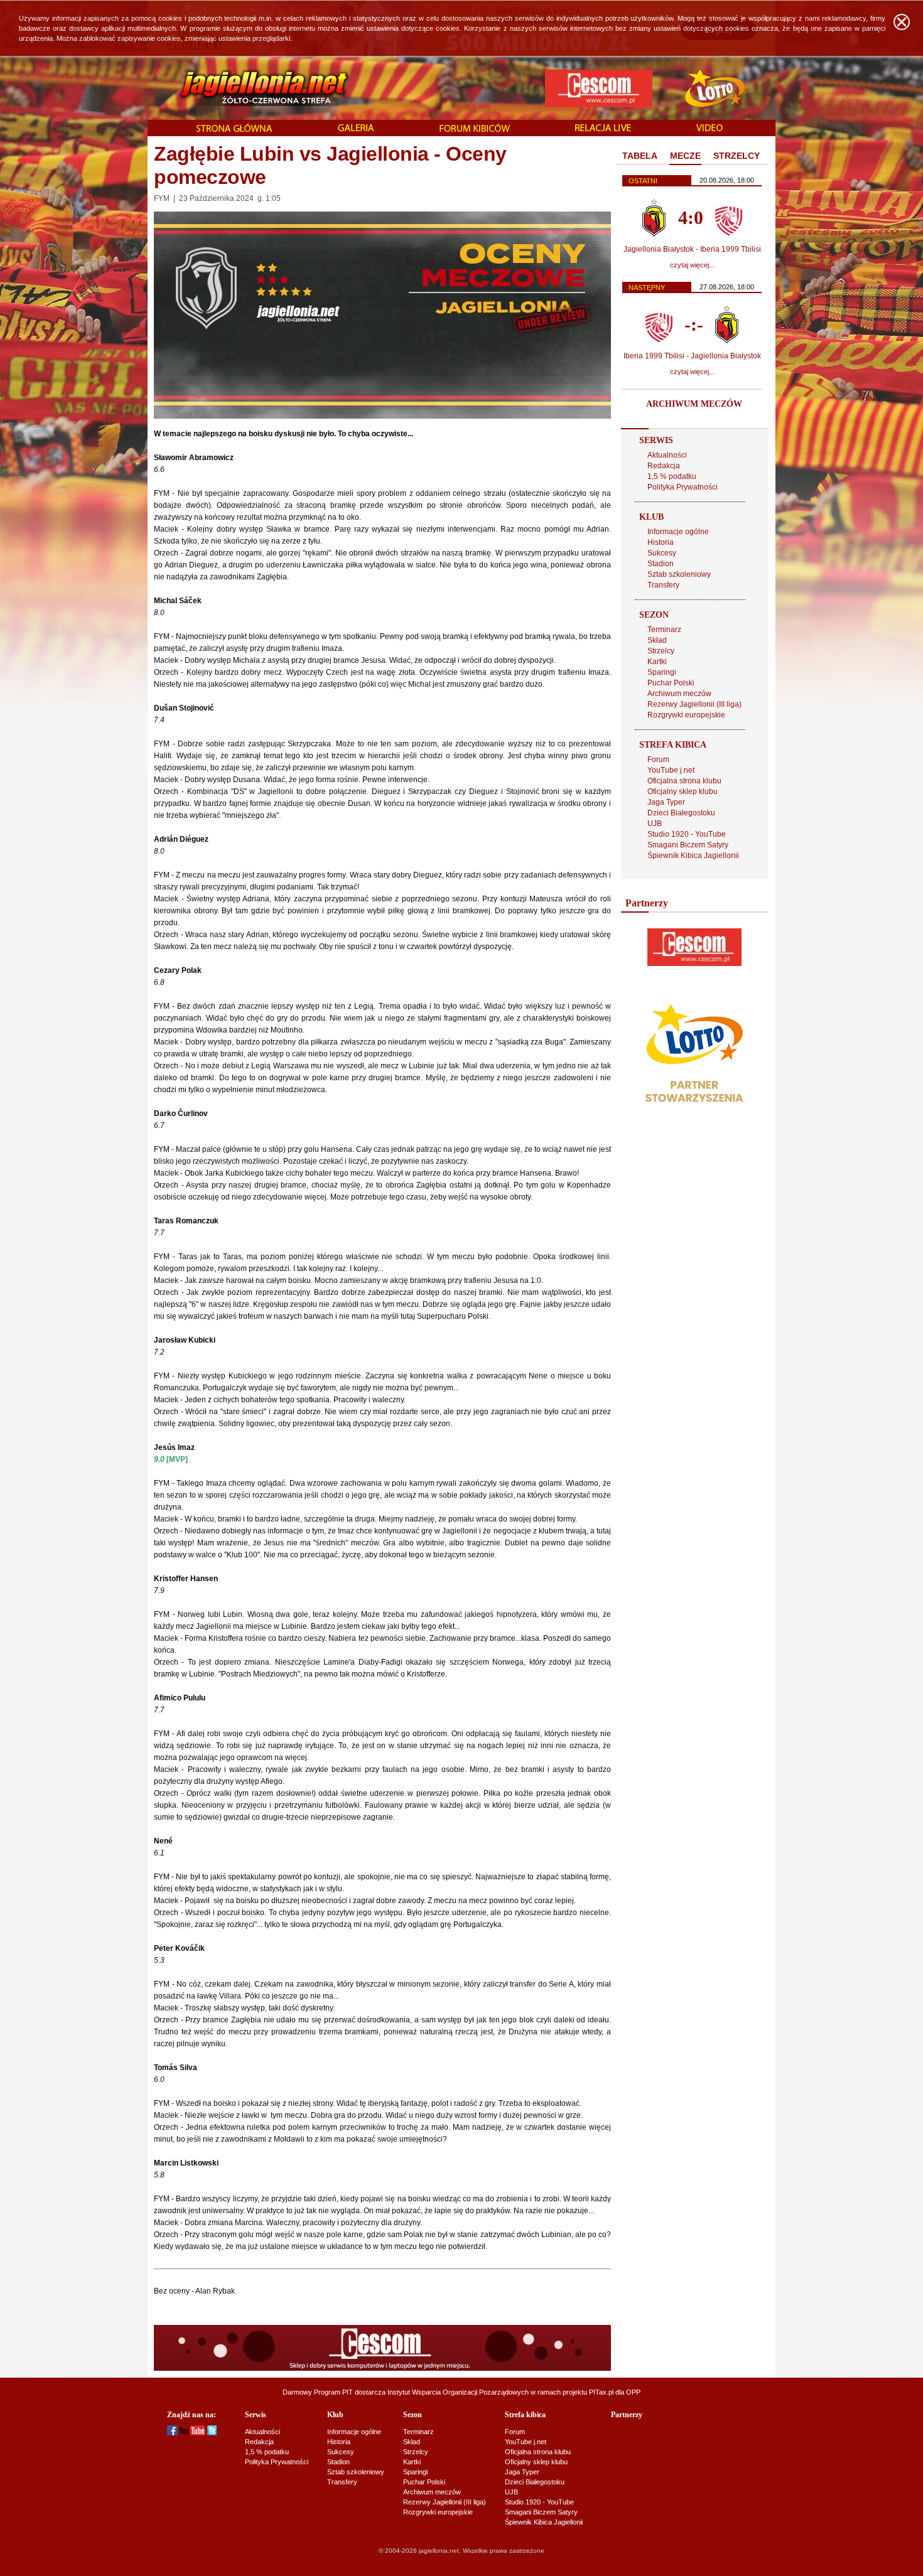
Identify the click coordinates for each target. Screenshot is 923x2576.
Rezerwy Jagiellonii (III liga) (694, 704)
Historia (661, 542)
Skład (657, 640)
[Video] (710, 129)
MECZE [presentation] (685, 156)
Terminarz (664, 630)
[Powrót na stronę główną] (250, 88)
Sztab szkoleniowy (679, 574)
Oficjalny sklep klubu (683, 792)
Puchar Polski (671, 683)
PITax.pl (601, 2392)
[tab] (640, 156)
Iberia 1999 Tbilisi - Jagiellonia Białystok (692, 356)
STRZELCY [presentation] (737, 156)
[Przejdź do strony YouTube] (192, 2433)
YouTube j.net (671, 770)
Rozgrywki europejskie (686, 715)
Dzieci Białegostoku (681, 813)
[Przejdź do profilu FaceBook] (172, 2433)
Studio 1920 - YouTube (687, 834)
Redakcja (664, 466)
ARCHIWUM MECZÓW (694, 404)
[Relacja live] (603, 129)
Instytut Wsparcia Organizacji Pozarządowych (458, 2392)
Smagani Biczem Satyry (688, 845)
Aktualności (667, 455)
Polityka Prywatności (683, 487)
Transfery (663, 585)
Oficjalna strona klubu (684, 781)
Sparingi (662, 672)
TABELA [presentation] (640, 156)
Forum (658, 759)
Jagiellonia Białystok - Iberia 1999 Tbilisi (692, 249)
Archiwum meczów (679, 694)
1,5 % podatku (672, 476)
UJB (655, 824)
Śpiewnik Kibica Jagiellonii (693, 856)
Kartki (657, 662)
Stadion (661, 564)
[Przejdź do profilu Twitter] (212, 2433)
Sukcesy (662, 553)
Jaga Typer (666, 802)
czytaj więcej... (692, 265)
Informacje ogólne (678, 532)
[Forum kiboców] (475, 129)
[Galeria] (356, 129)
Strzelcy (661, 651)
